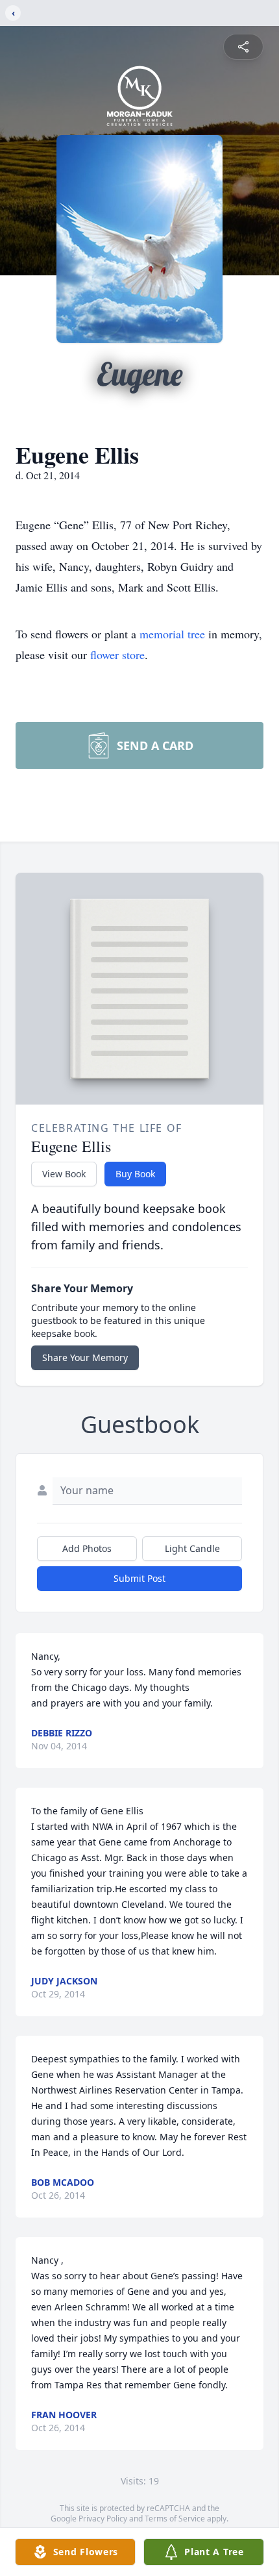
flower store (117, 655)
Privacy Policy (103, 2519)
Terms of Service (175, 2519)
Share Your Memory (85, 1357)
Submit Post (139, 1578)
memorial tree (172, 634)
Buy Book (135, 1174)
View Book (64, 1174)
